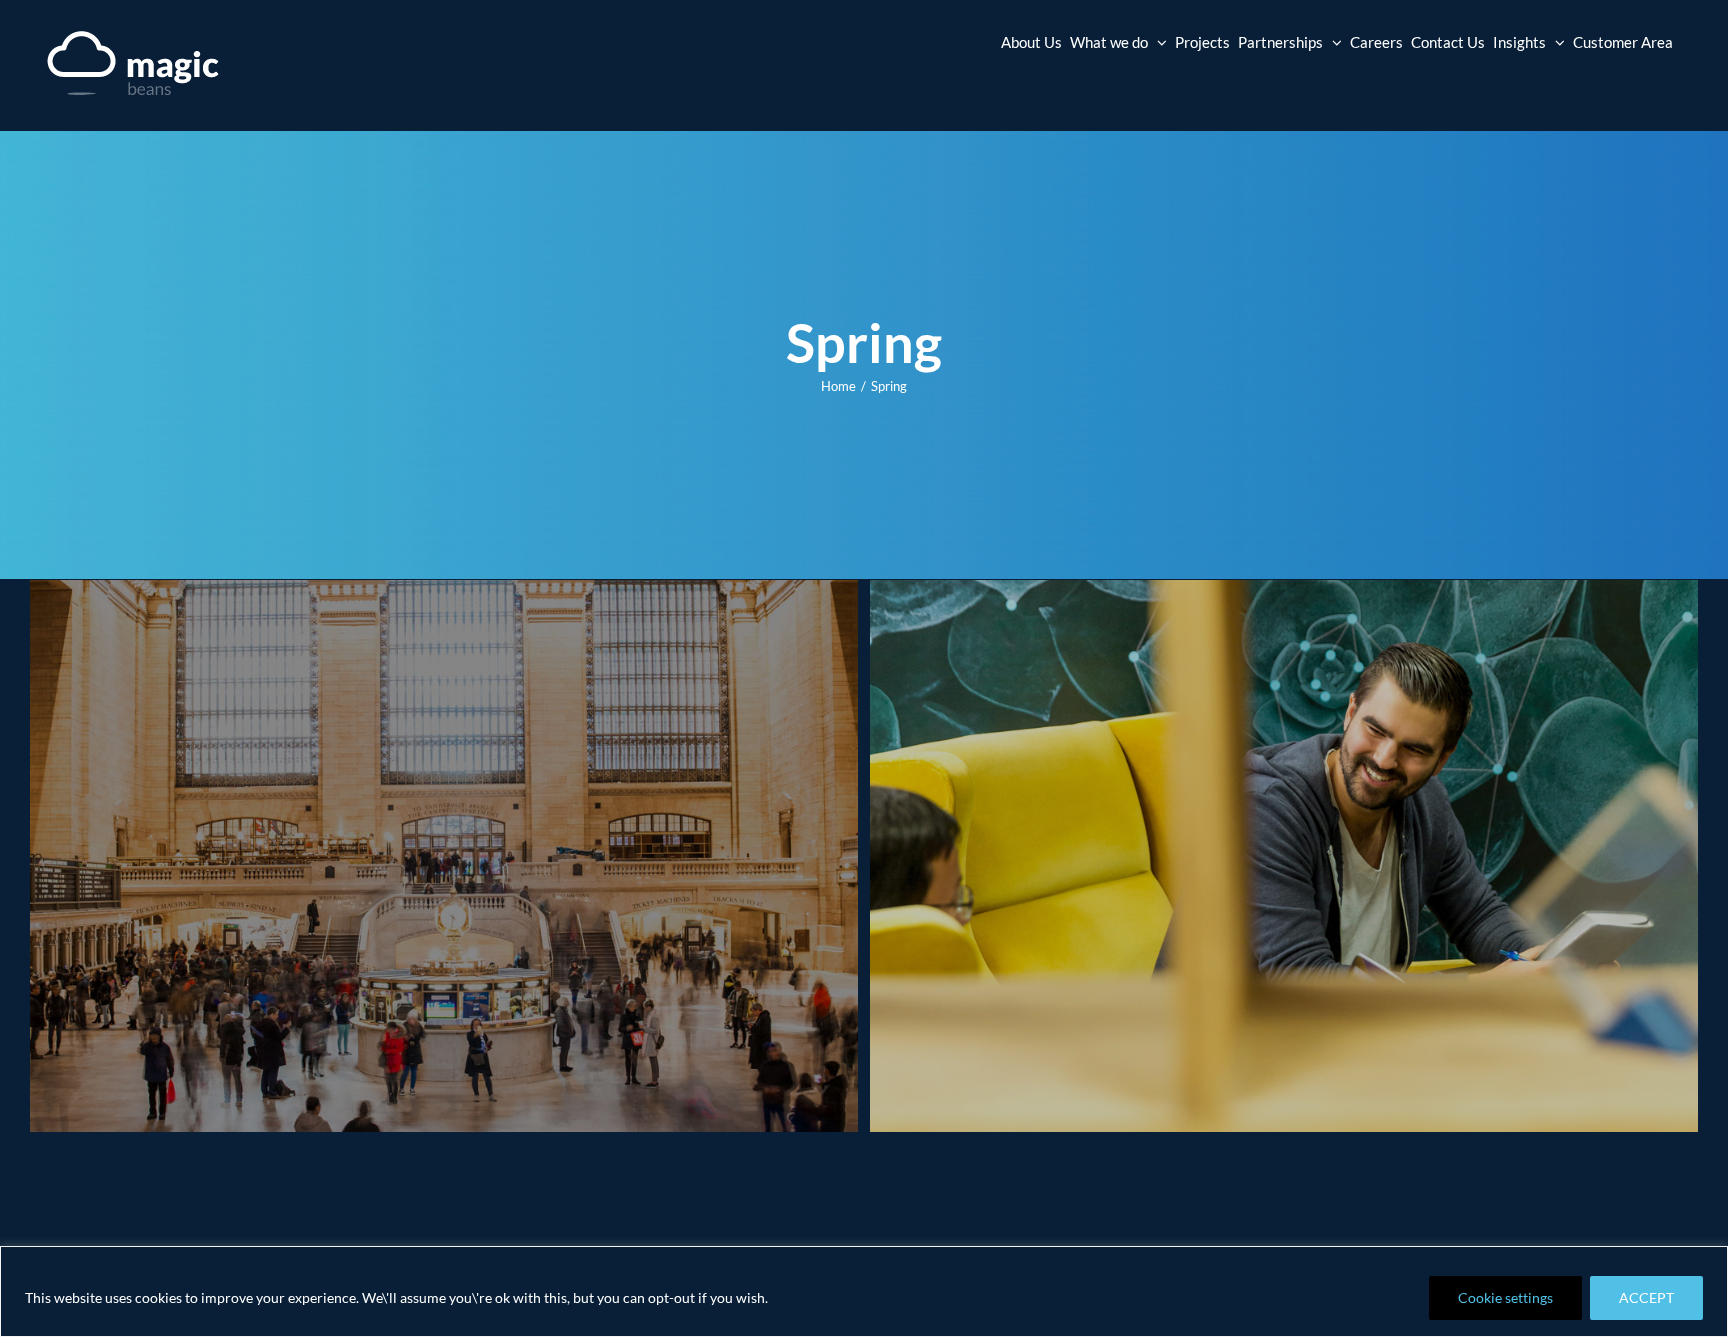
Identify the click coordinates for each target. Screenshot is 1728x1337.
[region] (864, 1291)
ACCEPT (1646, 1297)
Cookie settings (1505, 1297)
